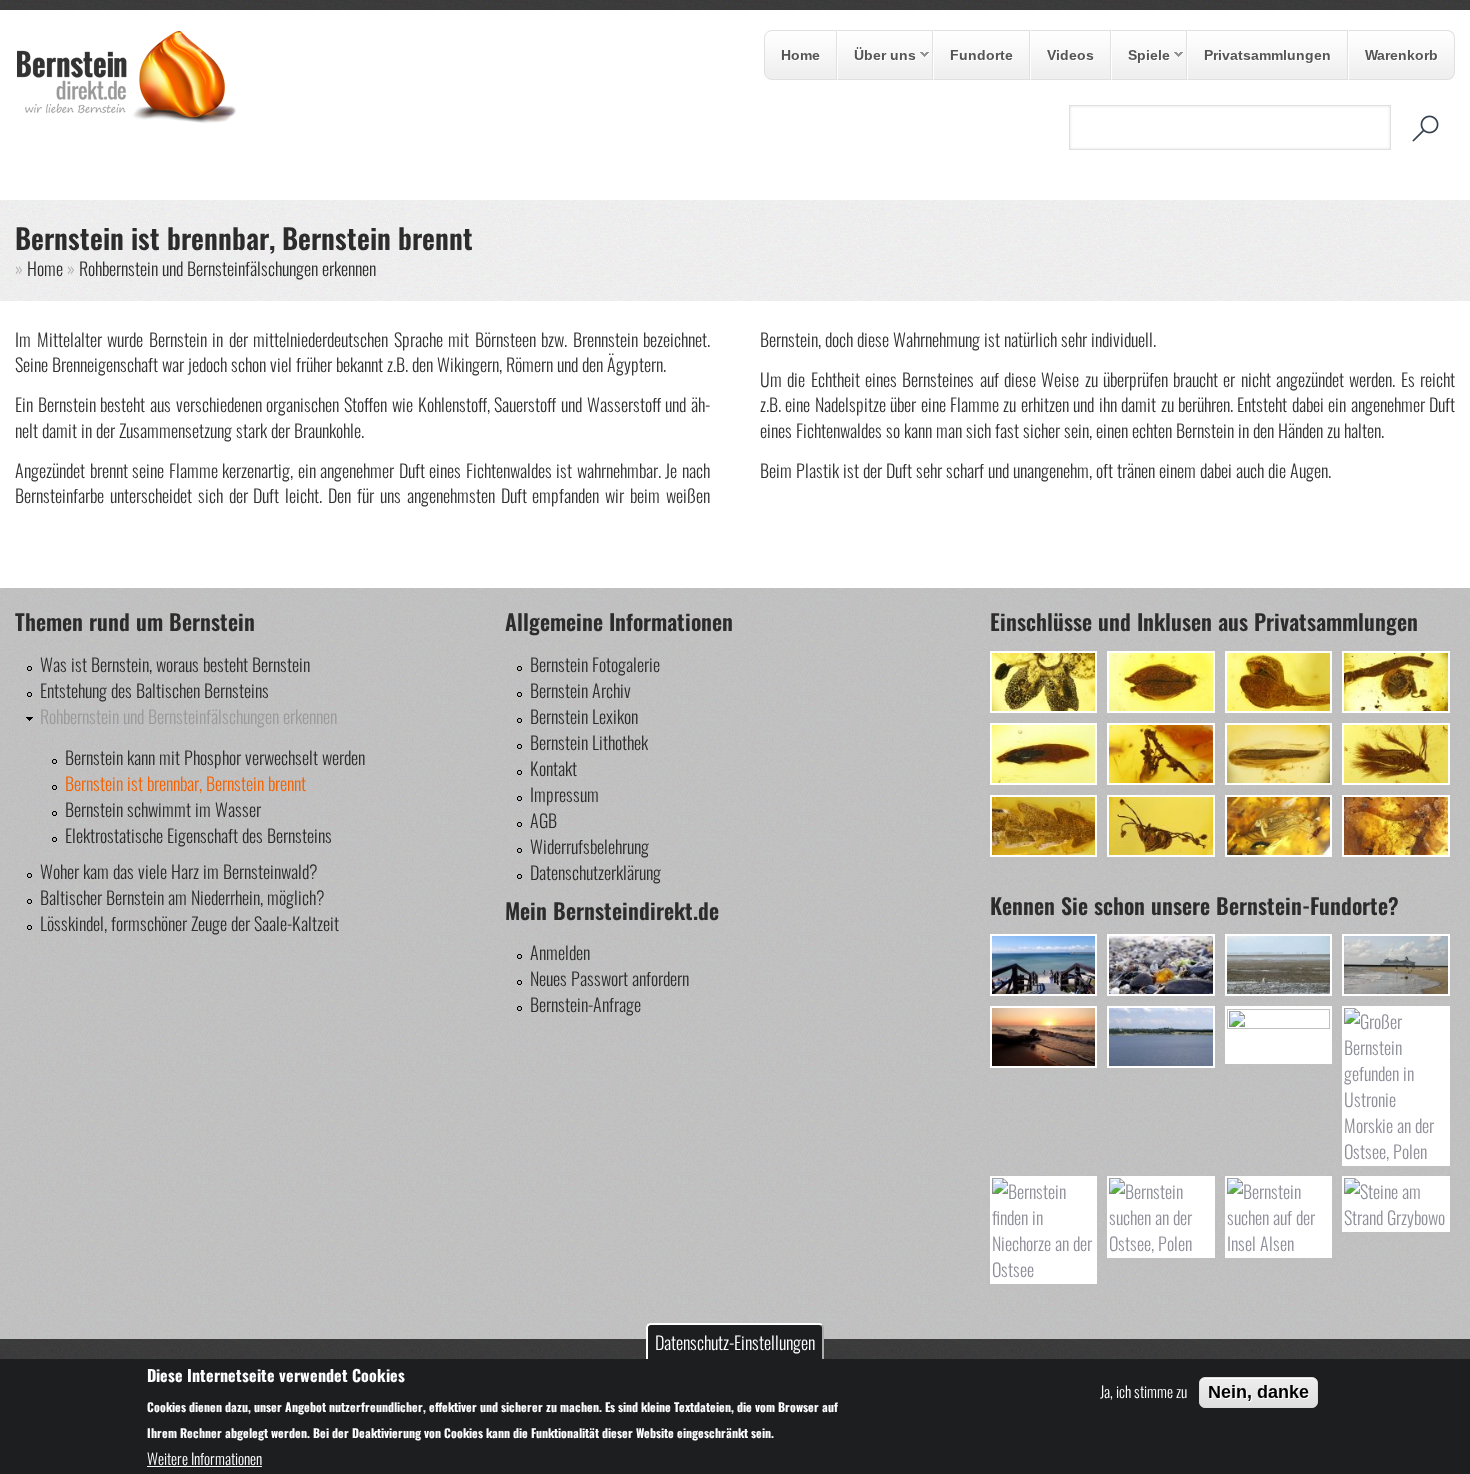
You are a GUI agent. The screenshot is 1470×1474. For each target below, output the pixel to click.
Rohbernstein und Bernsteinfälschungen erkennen (227, 268)
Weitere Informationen (204, 1457)
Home (800, 55)
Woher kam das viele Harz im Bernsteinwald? (179, 871)
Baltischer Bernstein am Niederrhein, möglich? (182, 897)
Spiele (1141, 56)
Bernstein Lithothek (589, 742)
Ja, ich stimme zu (1143, 1391)
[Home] (126, 117)
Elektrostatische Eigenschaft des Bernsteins (198, 835)
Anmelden (560, 952)
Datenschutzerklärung (595, 872)
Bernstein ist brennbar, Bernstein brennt (185, 783)
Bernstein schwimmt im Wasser (163, 809)
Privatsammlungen (1267, 55)
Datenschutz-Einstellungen (735, 1342)
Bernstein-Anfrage (585, 1004)
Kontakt (553, 768)
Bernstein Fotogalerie (595, 664)
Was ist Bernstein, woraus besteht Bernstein (175, 664)
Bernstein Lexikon (584, 716)
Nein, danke (1258, 1392)
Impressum (564, 794)
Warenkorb (1401, 55)
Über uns (877, 56)
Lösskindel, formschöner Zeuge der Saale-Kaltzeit (189, 923)
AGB (543, 820)
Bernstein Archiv (580, 690)
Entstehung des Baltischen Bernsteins (154, 690)
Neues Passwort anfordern (609, 978)
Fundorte (981, 55)
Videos (1070, 55)
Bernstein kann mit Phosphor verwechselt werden (215, 757)
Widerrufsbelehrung (589, 846)
